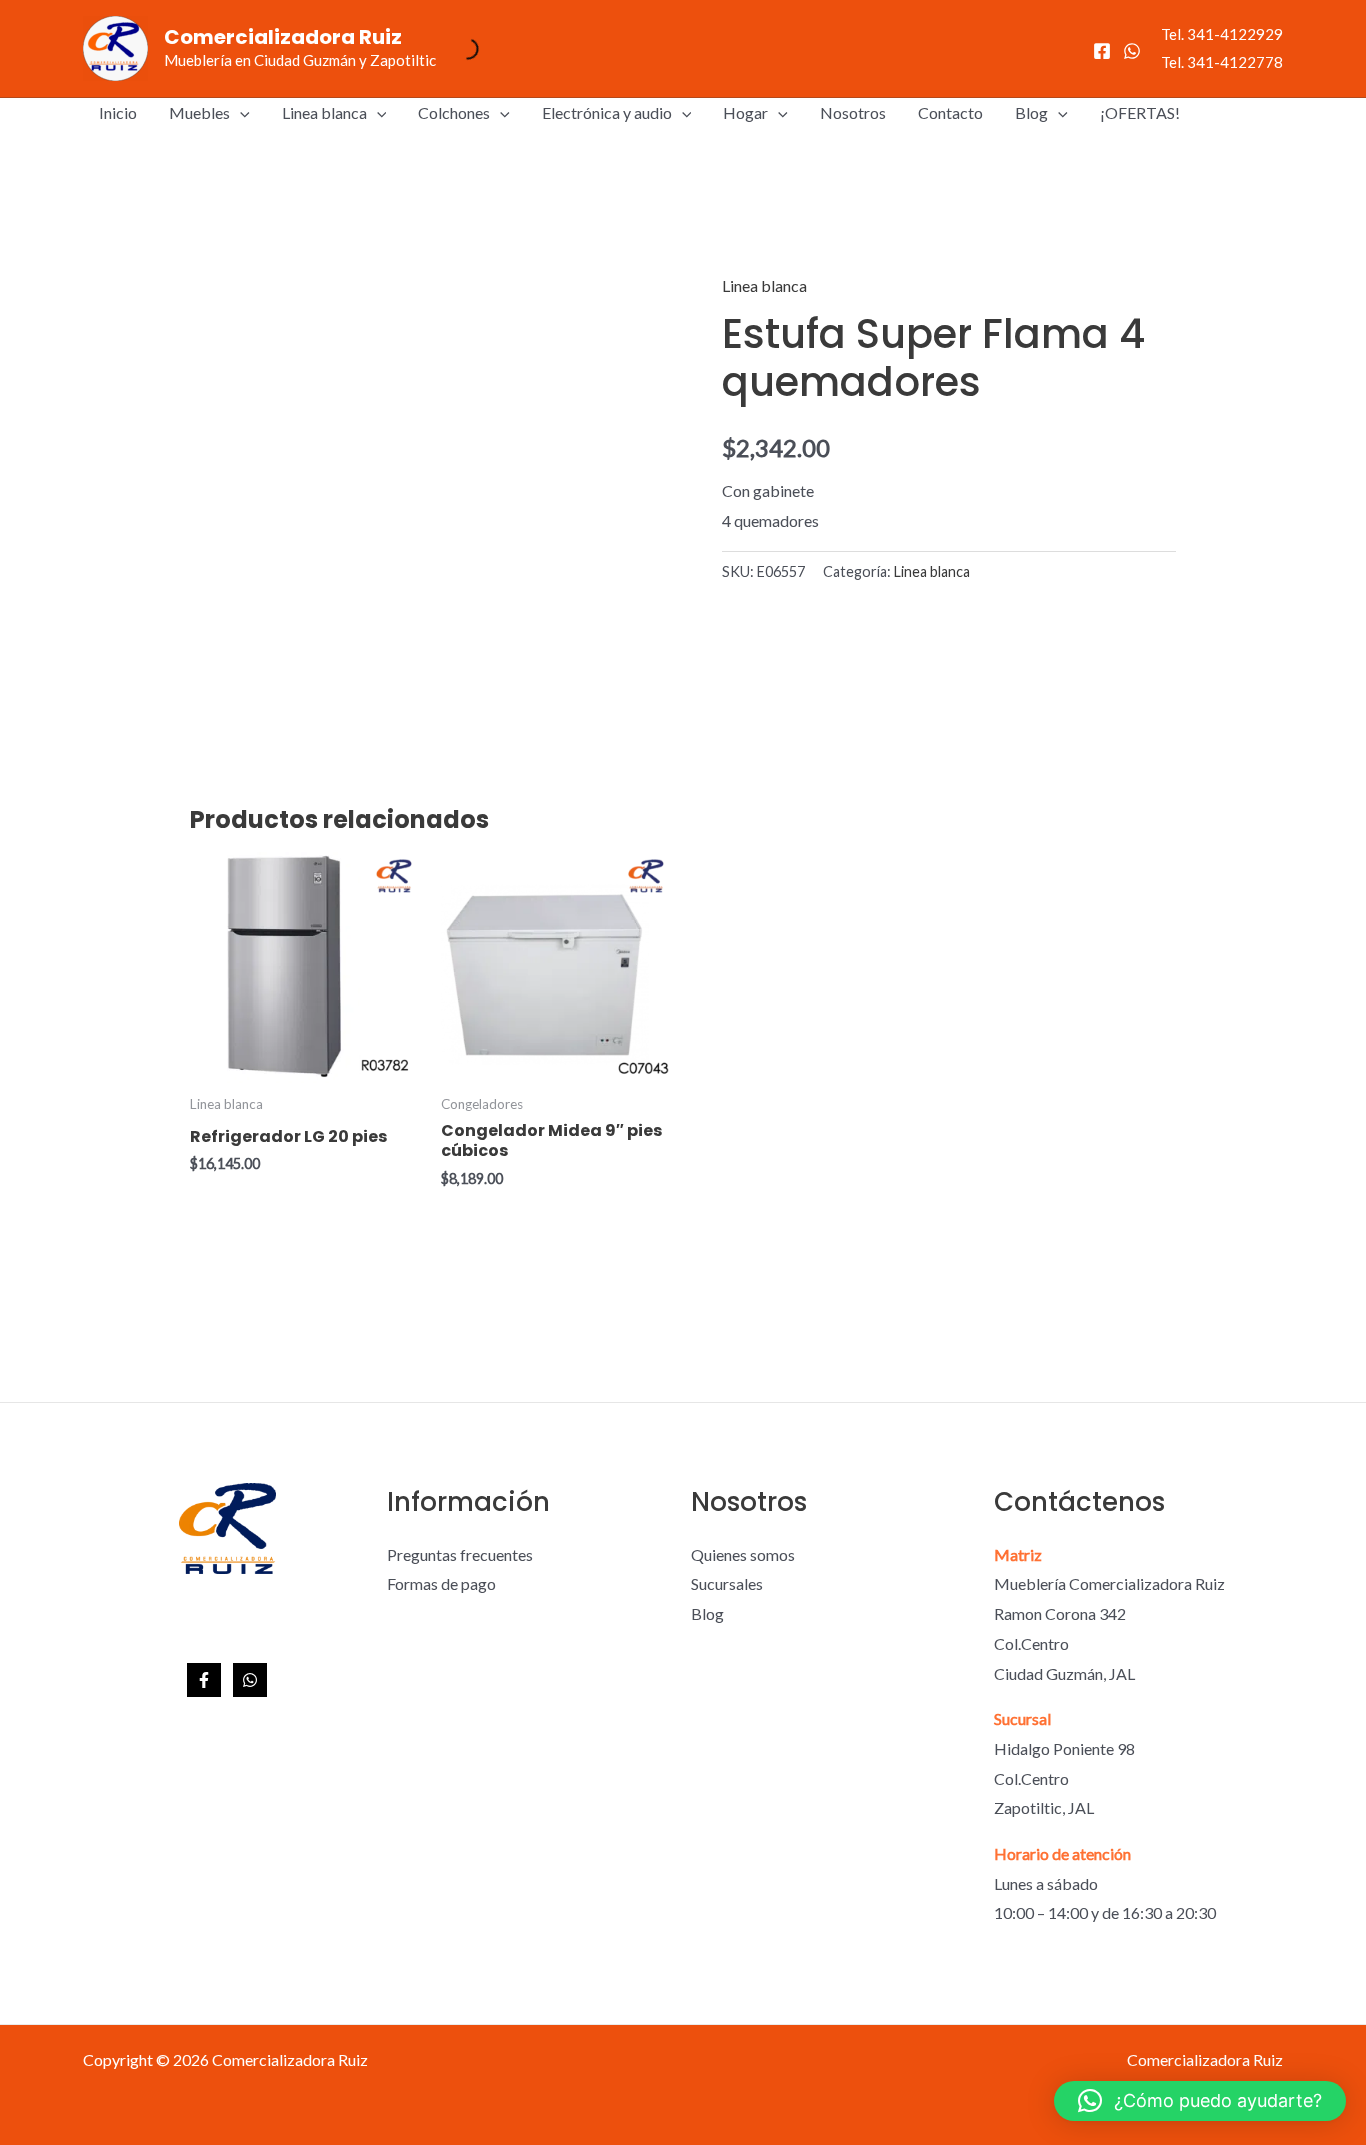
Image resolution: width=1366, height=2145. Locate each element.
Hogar (745, 112)
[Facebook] (1102, 51)
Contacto (950, 112)
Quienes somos (743, 1554)
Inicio (118, 112)
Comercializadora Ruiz (283, 37)
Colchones (454, 112)
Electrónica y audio (607, 112)
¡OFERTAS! (1140, 112)
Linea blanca (324, 112)
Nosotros (853, 112)
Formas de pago (441, 1583)
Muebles (199, 112)
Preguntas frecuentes (460, 1554)
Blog (1031, 112)
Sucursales (727, 1583)
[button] (240, 113)
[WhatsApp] (1132, 51)
